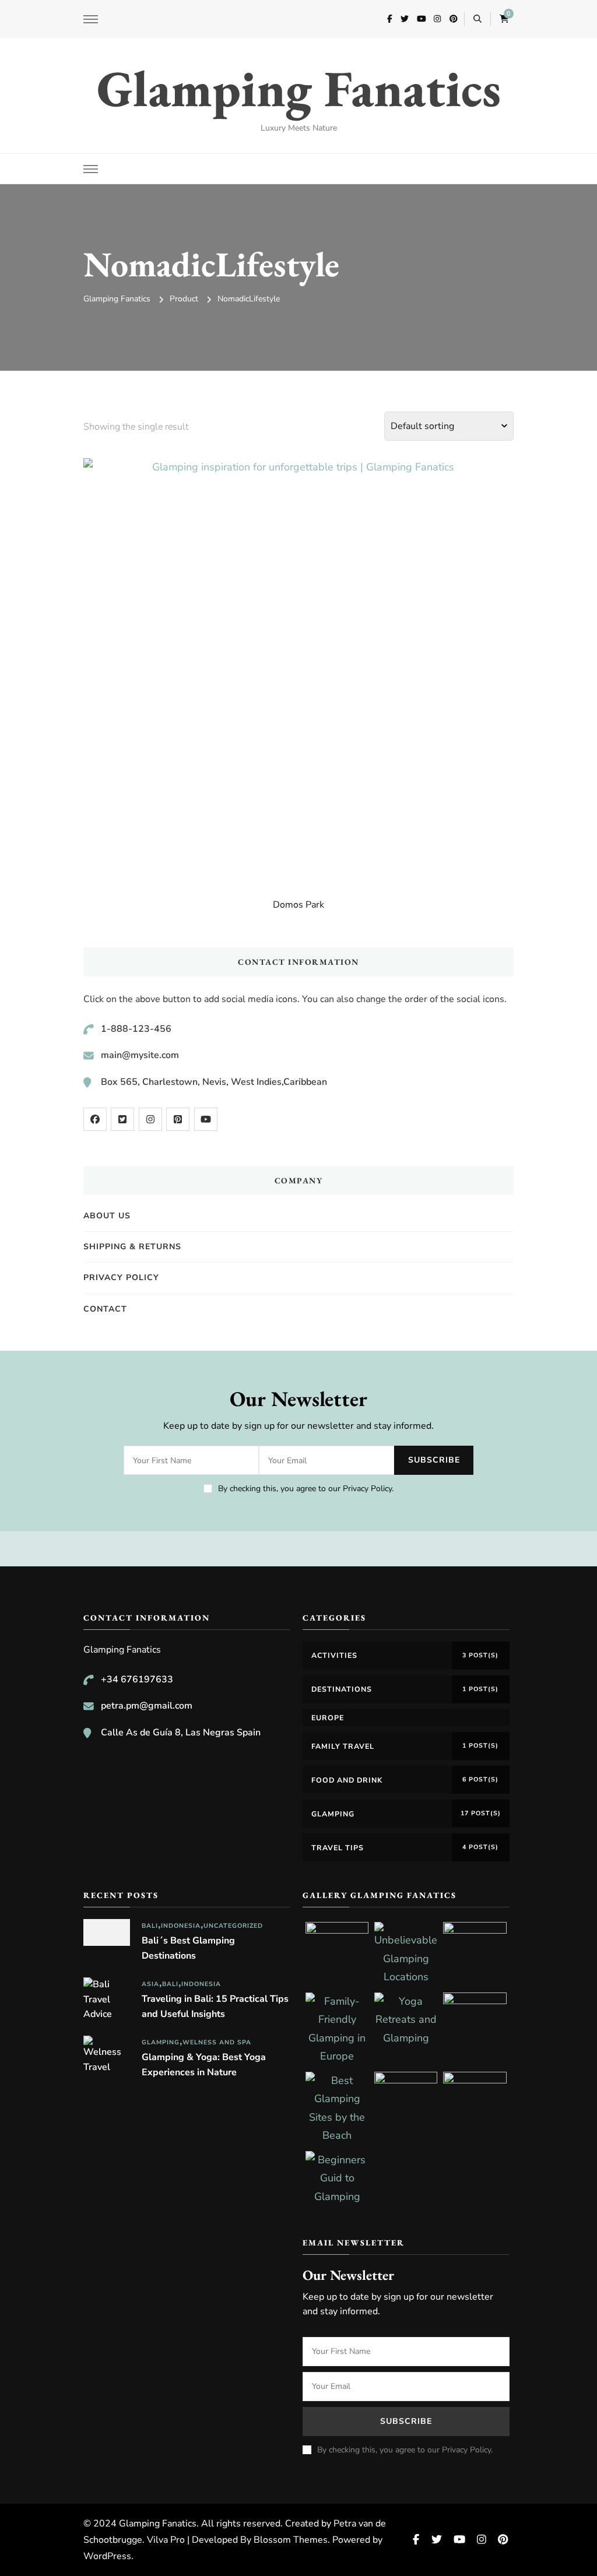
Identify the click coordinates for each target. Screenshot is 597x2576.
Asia (150, 1984)
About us (107, 1216)
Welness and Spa (217, 2042)
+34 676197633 (137, 1679)
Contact (105, 1309)
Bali (150, 1926)
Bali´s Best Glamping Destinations (188, 1948)
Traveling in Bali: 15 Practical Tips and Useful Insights (215, 2006)
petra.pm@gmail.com (147, 1706)
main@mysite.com (140, 1055)
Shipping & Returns (132, 1247)
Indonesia (181, 1926)
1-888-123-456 (136, 1029)
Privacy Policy (121, 1278)
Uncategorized (233, 1926)
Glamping (161, 2042)
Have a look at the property (299, 661)
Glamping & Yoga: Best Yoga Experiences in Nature (204, 2065)
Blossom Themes (291, 2540)
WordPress (107, 2556)
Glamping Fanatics (299, 88)
